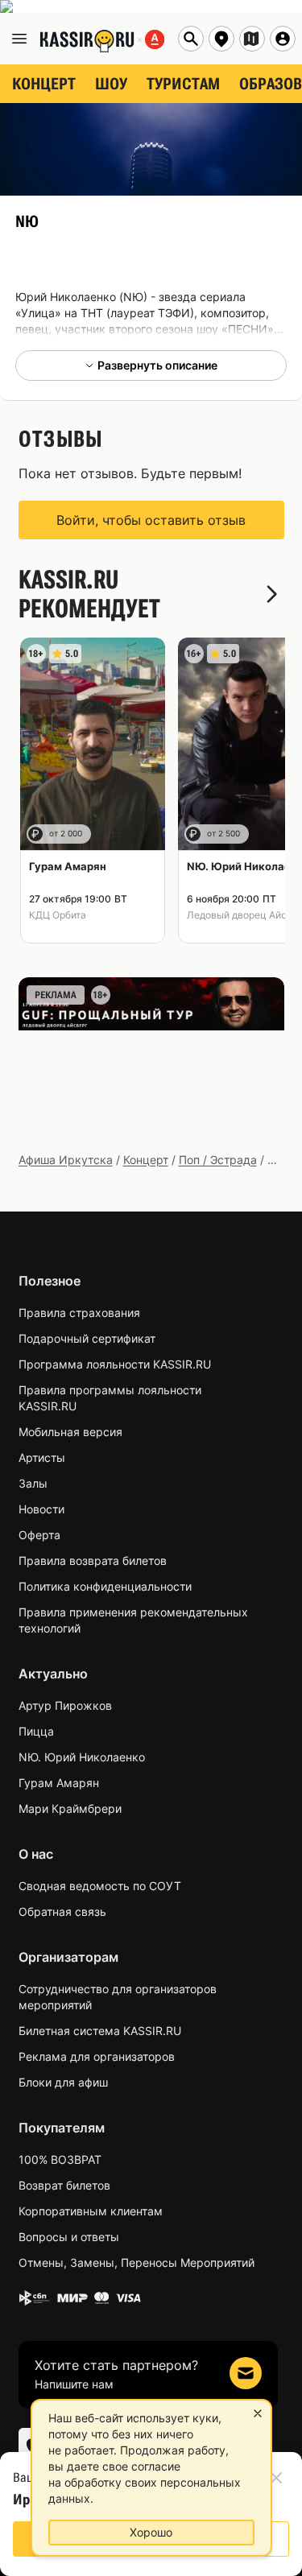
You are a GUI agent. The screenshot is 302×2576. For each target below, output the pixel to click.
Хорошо (151, 2532)
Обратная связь (62, 1911)
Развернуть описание (157, 365)
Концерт (146, 1160)
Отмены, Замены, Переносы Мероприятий (137, 2262)
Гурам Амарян (59, 1783)
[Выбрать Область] (252, 39)
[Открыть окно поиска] (191, 39)
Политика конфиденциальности (105, 1586)
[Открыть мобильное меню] (19, 39)
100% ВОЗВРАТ (60, 2159)
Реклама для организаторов (97, 2056)
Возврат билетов (64, 2185)
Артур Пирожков (65, 1705)
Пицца (36, 1731)
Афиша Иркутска (66, 1160)
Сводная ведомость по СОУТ (100, 1886)
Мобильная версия (70, 1432)
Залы (33, 1483)
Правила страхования (79, 1313)
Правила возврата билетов (93, 1560)
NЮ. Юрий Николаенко (82, 1757)
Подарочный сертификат (87, 1338)
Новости (41, 1509)
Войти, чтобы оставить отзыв (151, 520)
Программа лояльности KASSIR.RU (115, 1364)
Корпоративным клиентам (91, 2211)
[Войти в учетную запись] (283, 39)
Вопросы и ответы (69, 2237)
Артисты (42, 1457)
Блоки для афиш (63, 2082)
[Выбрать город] (221, 39)
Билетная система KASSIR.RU (100, 2031)
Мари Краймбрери (70, 1808)
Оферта (39, 1535)
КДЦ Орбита (58, 915)
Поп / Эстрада (218, 1160)
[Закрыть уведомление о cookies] (258, 2413)
